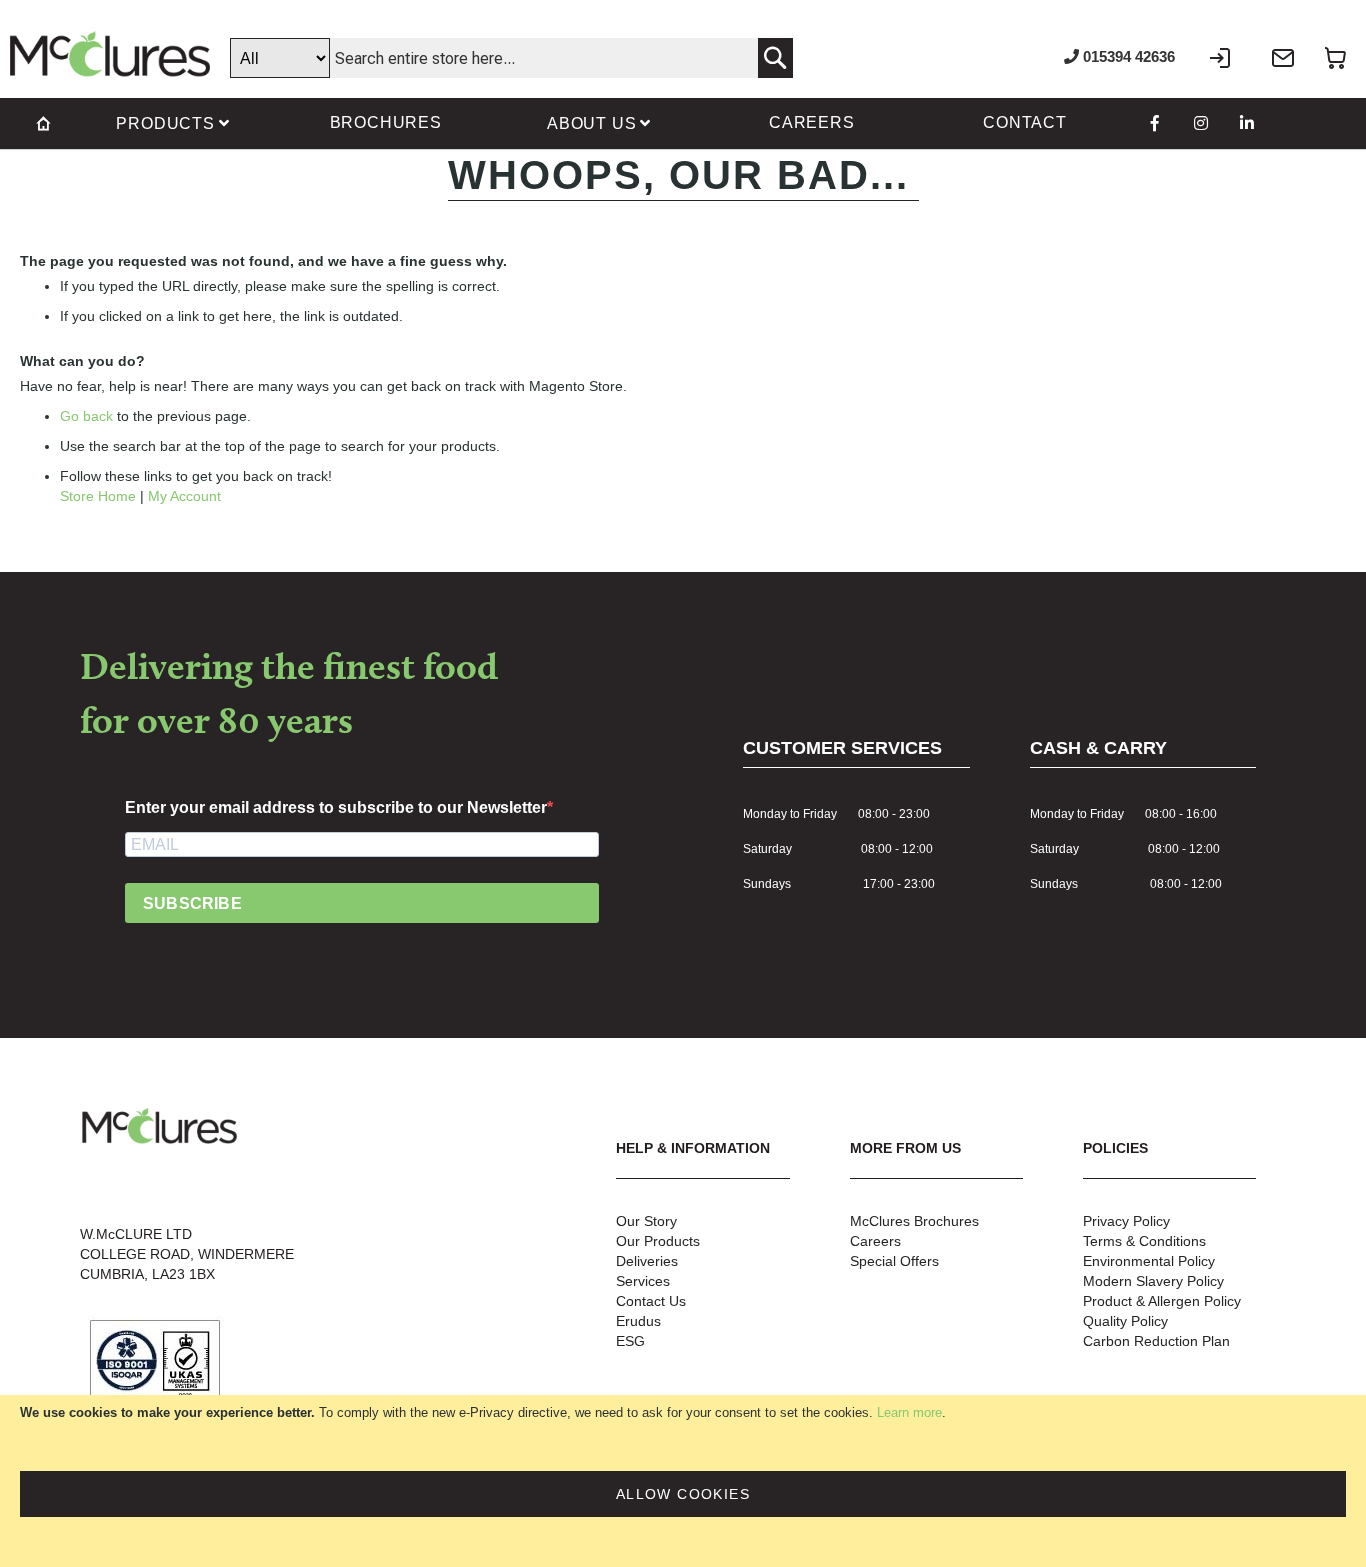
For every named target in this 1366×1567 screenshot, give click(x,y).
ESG (630, 1341)
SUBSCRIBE (192, 903)
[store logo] (110, 54)
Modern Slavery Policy (1153, 1281)
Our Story (646, 1221)
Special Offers (894, 1261)
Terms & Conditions (1144, 1241)
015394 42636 (1127, 56)
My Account (184, 496)
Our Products (658, 1241)
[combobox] (511, 58)
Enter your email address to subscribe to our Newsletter (336, 807)
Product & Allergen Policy (1162, 1301)
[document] (683, 1481)
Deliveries (647, 1261)
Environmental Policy (1149, 1261)
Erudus (638, 1321)
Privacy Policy (1126, 1221)
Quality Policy (1125, 1321)
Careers (875, 1241)
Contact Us (651, 1301)
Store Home (98, 496)
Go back (86, 416)
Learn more (909, 1412)
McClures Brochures (914, 1221)
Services (643, 1281)
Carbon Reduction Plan (1156, 1341)
